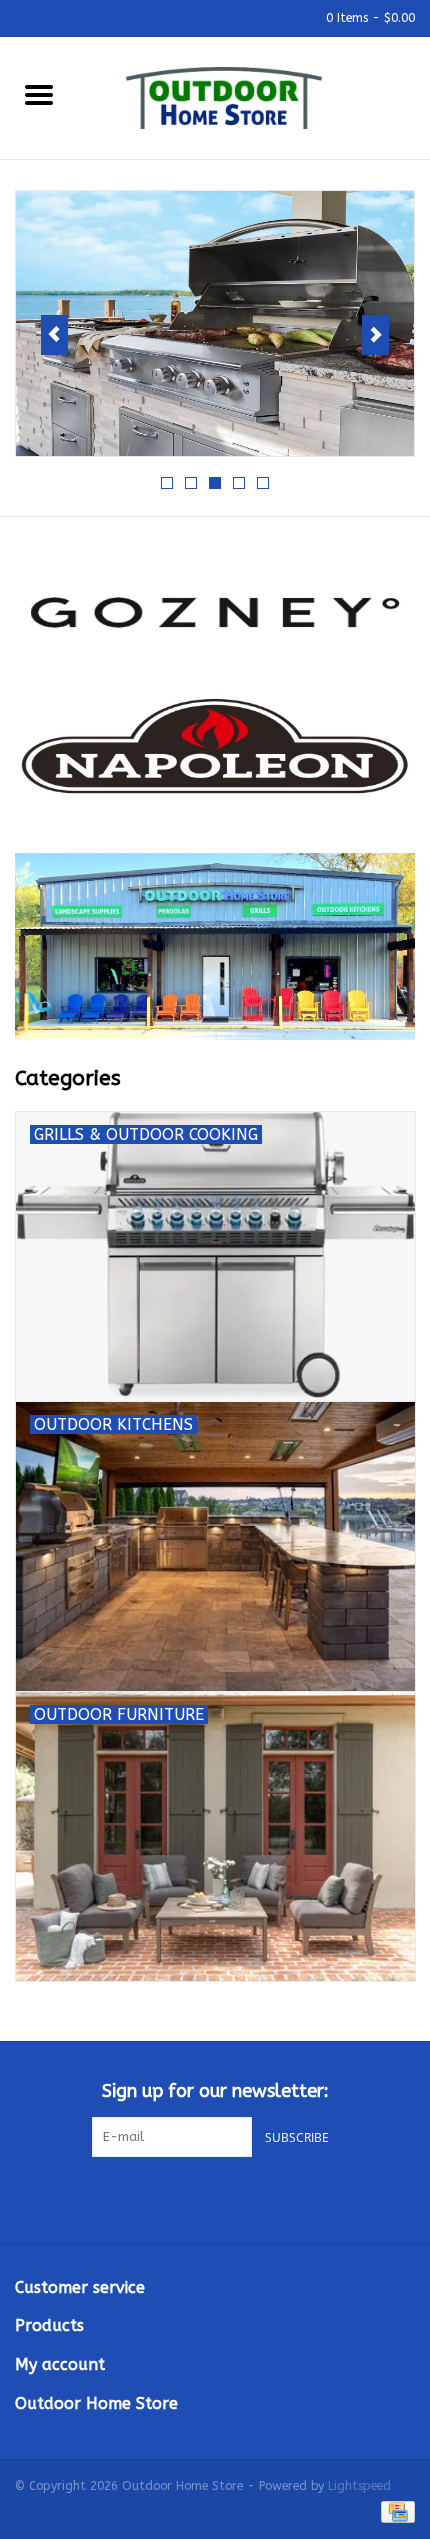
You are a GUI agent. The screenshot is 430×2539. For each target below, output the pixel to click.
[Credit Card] (394, 2511)
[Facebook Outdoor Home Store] (179, 2198)
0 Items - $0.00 (368, 18)
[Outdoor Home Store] (254, 96)
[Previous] (54, 335)
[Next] (375, 335)
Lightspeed (359, 2486)
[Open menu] (39, 94)
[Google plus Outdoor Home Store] (215, 2198)
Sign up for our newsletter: (215, 2091)
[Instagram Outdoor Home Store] (251, 2198)
